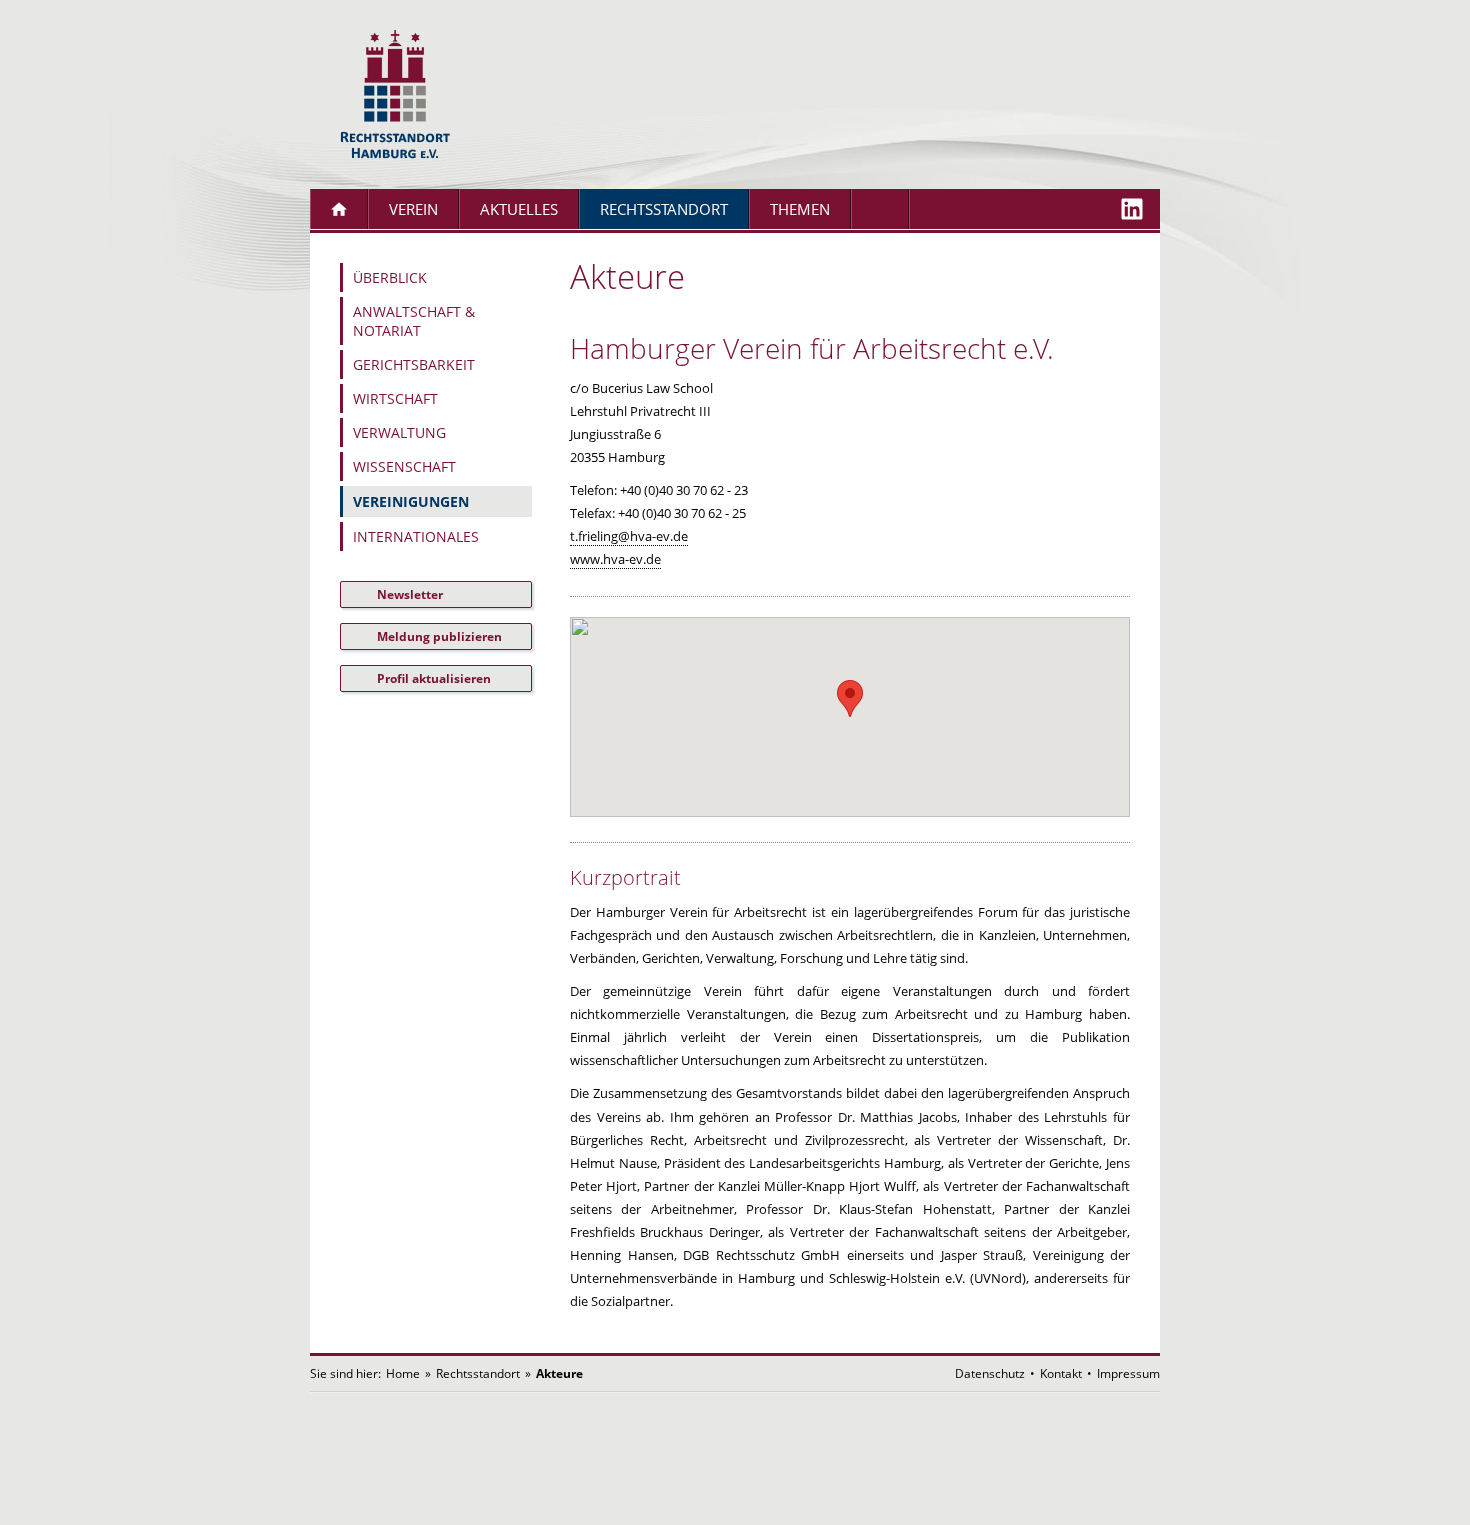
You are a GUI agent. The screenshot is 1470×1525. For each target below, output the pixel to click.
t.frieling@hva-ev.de (629, 536)
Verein (413, 209)
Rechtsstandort (664, 209)
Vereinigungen (411, 501)
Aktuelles (519, 209)
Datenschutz (990, 1373)
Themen (800, 209)
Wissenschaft (404, 466)
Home (403, 1373)
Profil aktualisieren (434, 678)
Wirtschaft (395, 398)
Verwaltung (399, 432)
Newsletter (410, 594)
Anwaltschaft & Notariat (414, 321)
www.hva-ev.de (615, 559)
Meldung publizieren (439, 636)
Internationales (416, 536)
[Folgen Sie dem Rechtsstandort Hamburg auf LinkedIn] (1132, 209)
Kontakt (1061, 1373)
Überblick (390, 277)
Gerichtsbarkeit (414, 364)
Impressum (1128, 1373)
